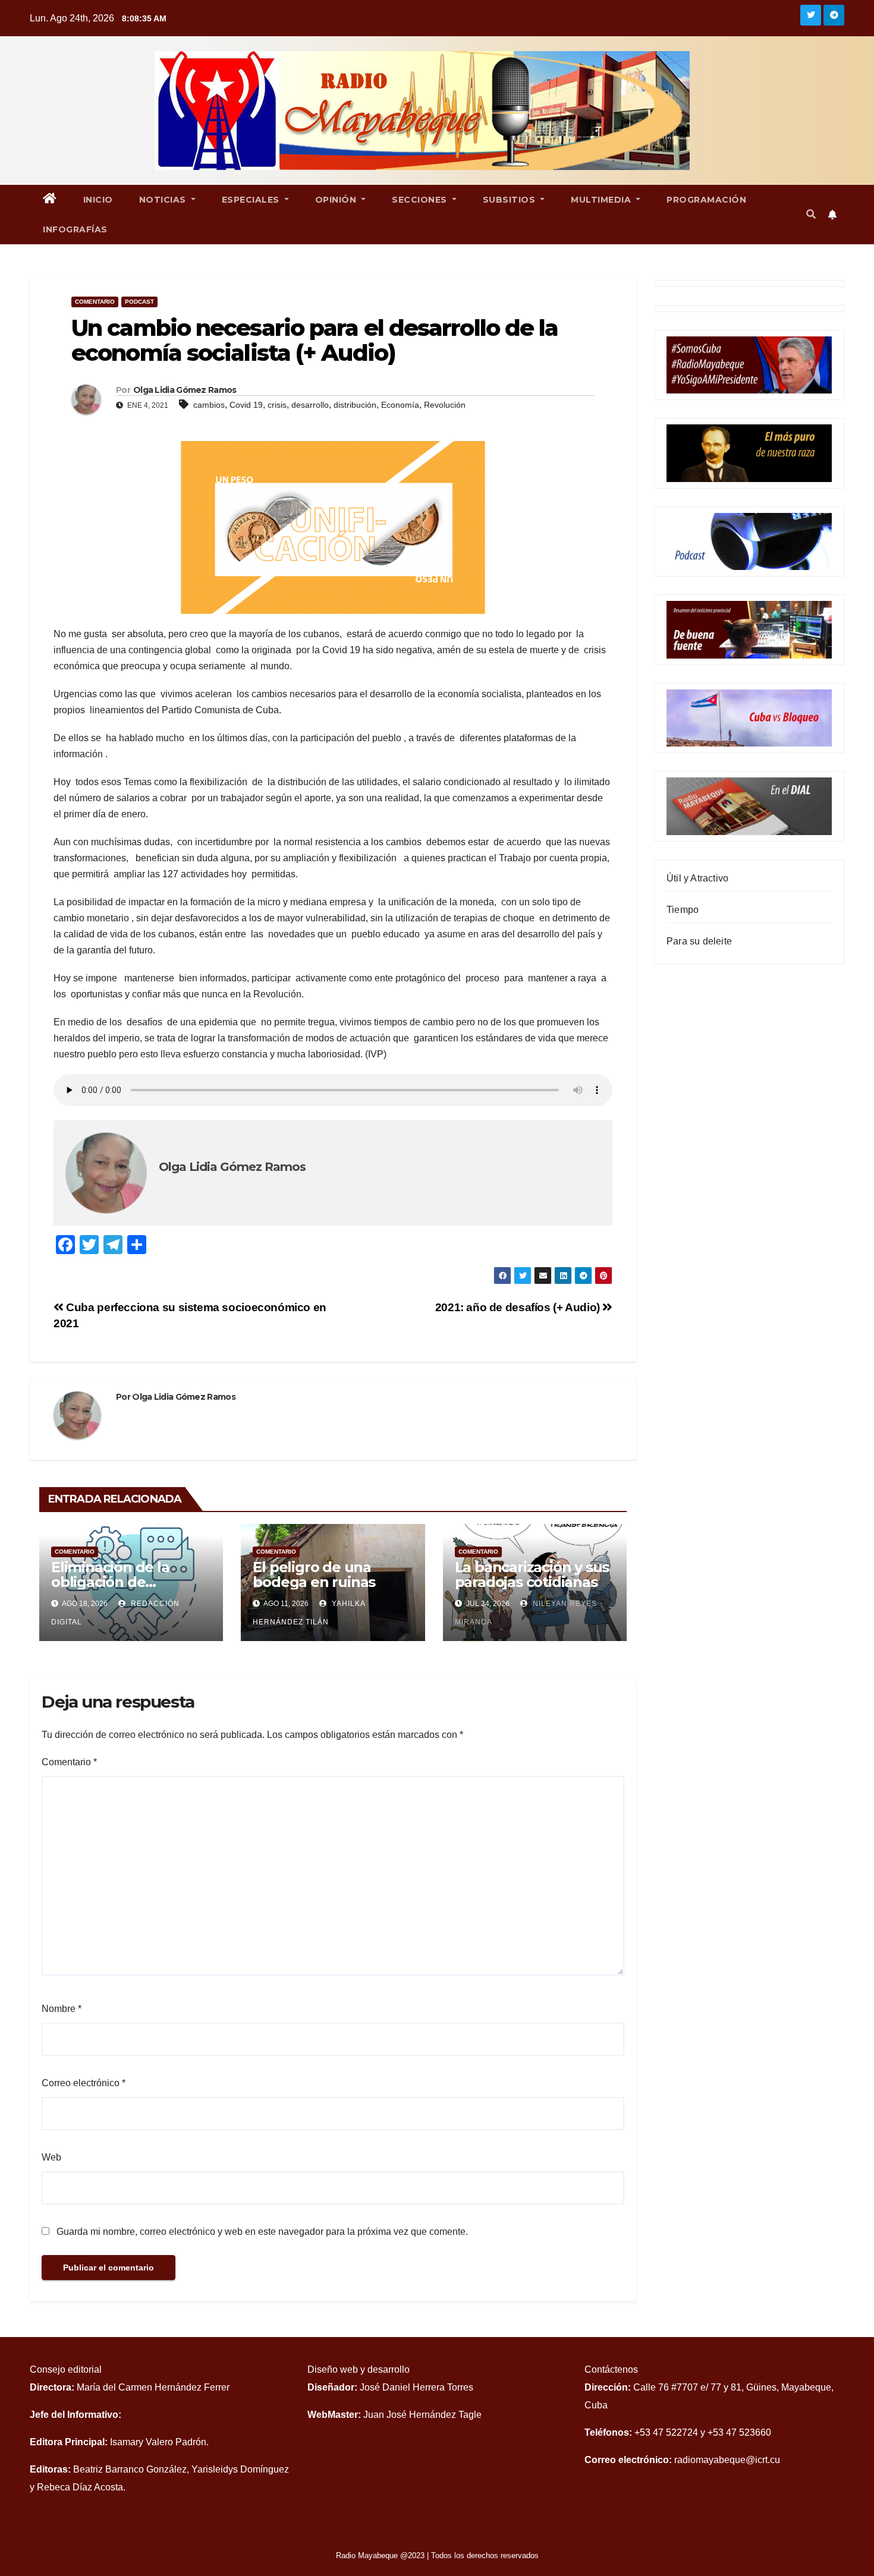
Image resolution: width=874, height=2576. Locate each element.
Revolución (445, 405)
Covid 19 (246, 405)
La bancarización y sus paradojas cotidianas (532, 1574)
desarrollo (310, 405)
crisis (277, 405)
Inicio (98, 200)
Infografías (75, 229)
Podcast (139, 302)
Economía (400, 405)
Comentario (95, 302)
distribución (355, 405)
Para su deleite (699, 941)
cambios (209, 405)
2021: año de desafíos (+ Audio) (519, 1307)
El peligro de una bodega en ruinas (314, 1574)
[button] (811, 214)
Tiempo (683, 910)
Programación (706, 200)
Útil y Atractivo (697, 878)
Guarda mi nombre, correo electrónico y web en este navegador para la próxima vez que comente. (262, 2232)
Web (51, 2157)
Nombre (62, 2009)
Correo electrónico (84, 2083)
